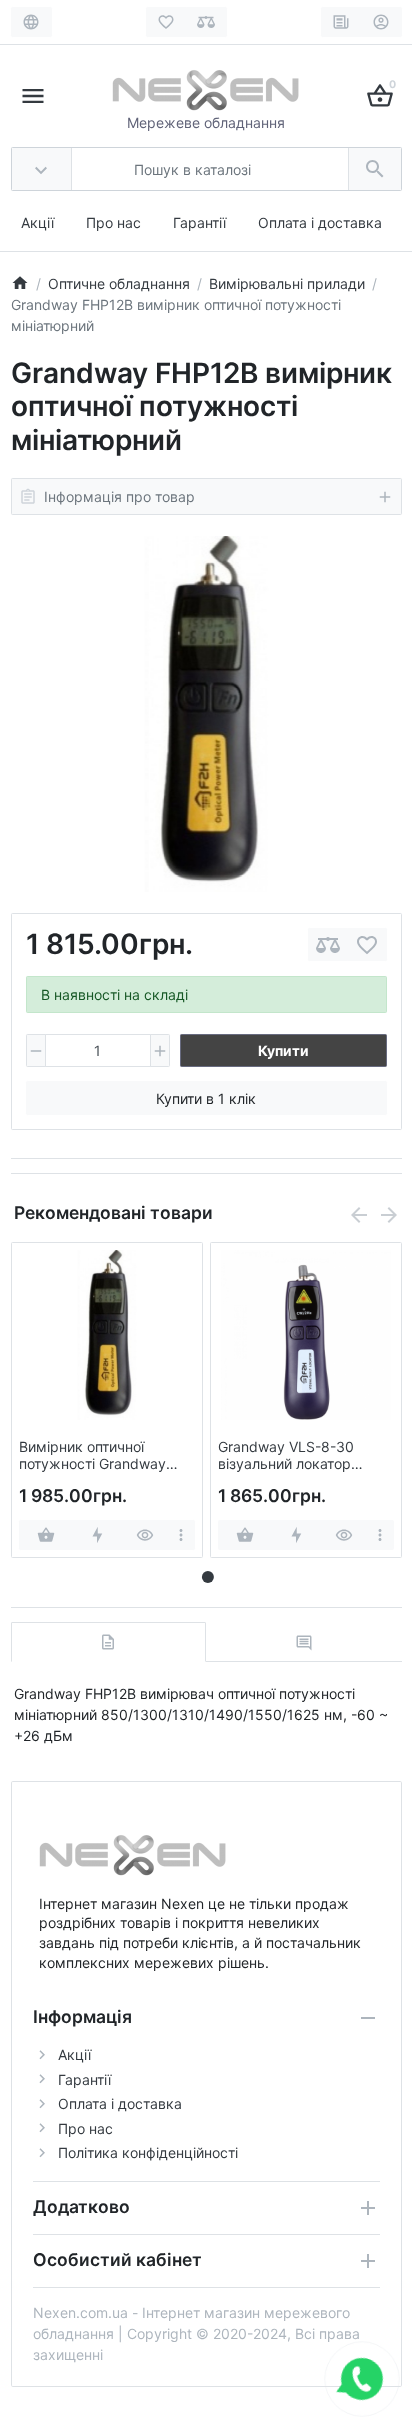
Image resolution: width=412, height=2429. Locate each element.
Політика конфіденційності (148, 2152)
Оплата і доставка (320, 222)
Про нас (113, 222)
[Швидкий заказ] (97, 1535)
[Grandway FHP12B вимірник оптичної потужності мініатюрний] (206, 714)
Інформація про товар (119, 496)
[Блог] (341, 22)
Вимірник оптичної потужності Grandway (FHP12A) (92, 1456)
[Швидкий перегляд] (145, 1535)
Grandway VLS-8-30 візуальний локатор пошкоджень (286, 1456)
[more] (181, 1535)
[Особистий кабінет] (381, 22)
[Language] (31, 22)
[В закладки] (367, 944)
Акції (37, 222)
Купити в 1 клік (206, 1098)
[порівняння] (328, 944)
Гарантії (199, 222)
